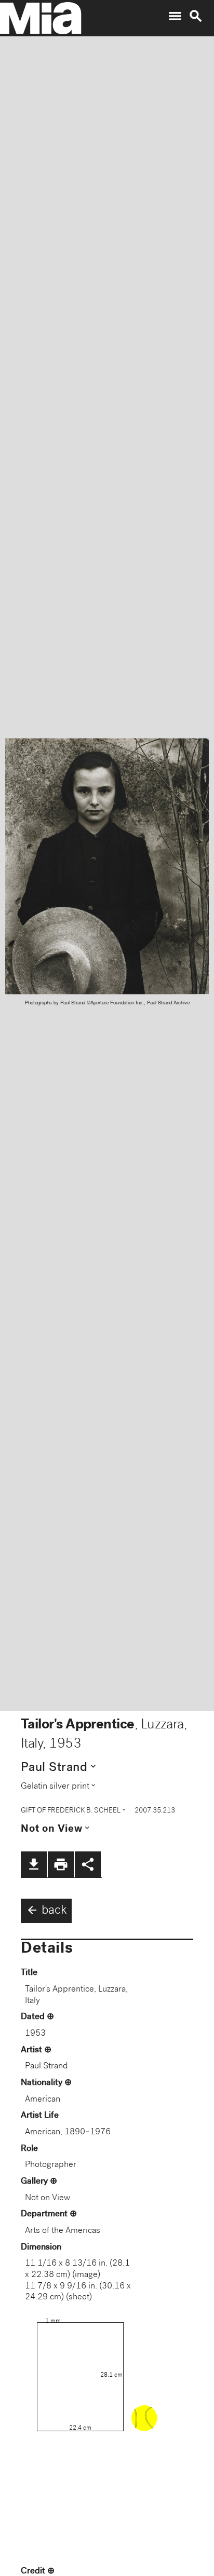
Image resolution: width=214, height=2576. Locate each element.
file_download (34, 1864)
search (196, 16)
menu (175, 16)
